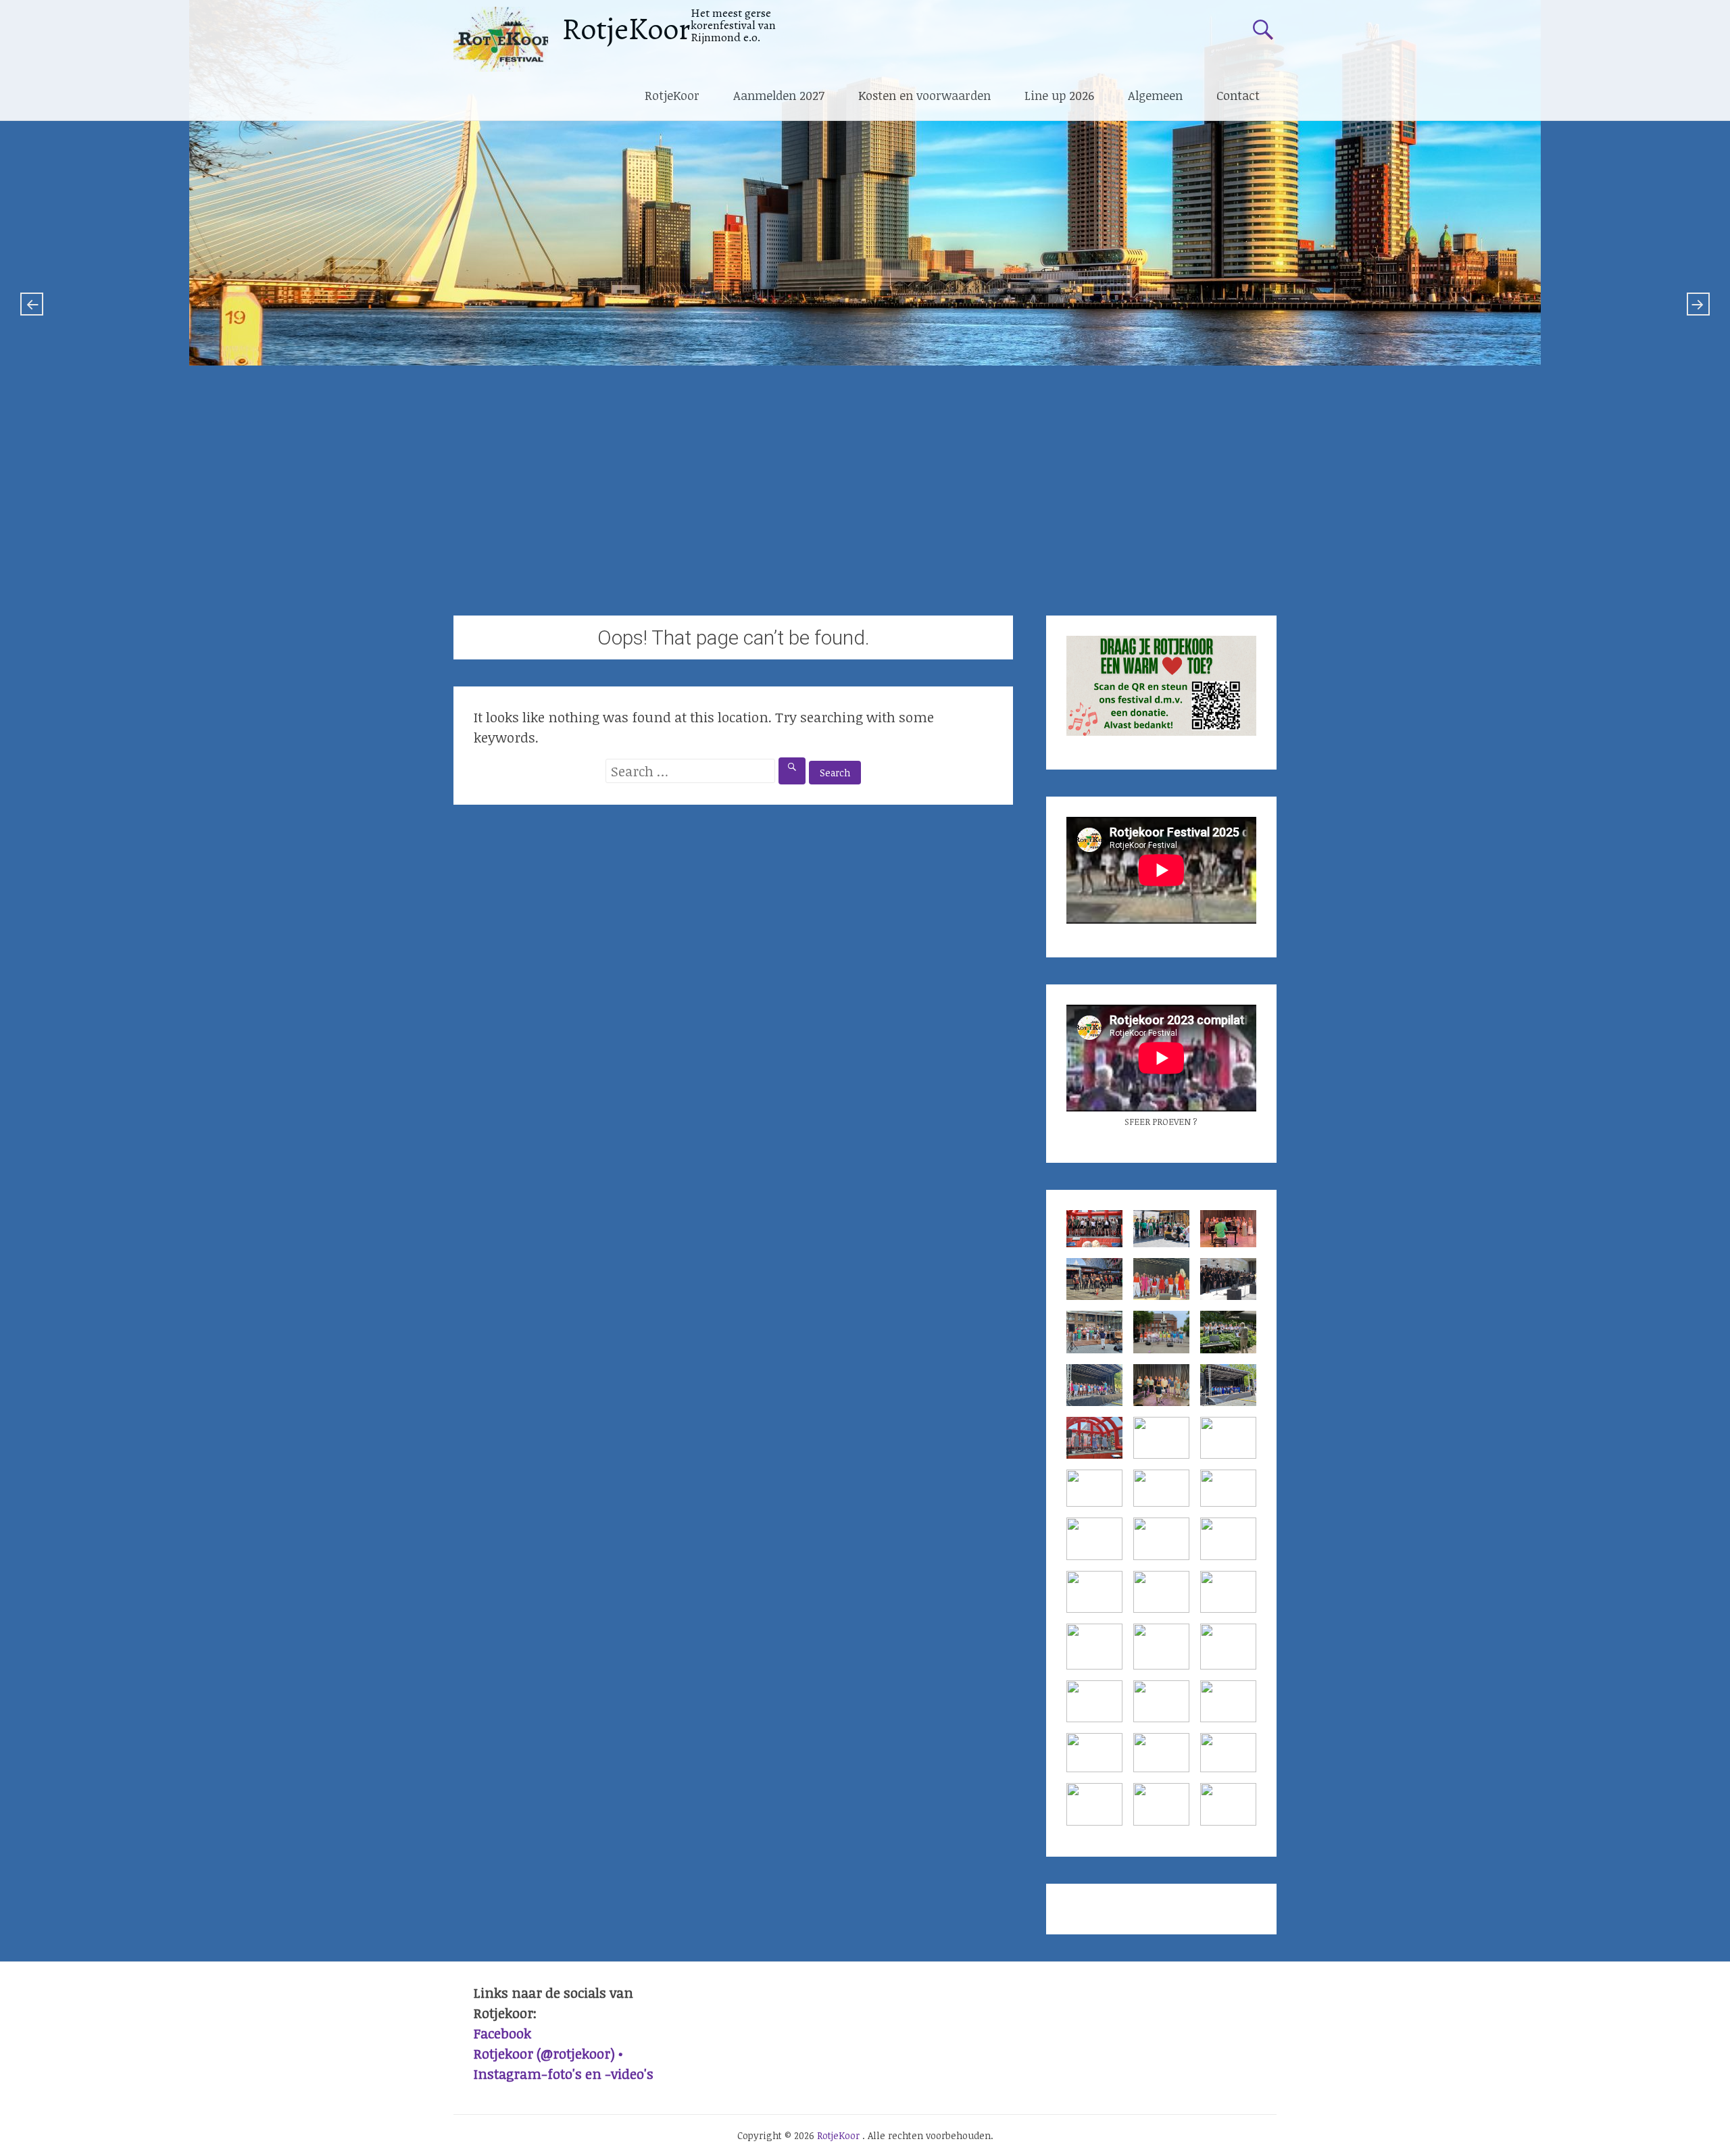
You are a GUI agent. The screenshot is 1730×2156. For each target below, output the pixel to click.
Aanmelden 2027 (779, 95)
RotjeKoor (626, 29)
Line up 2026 (1059, 95)
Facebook (502, 2033)
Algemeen (1155, 95)
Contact (1238, 95)
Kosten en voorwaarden (924, 95)
